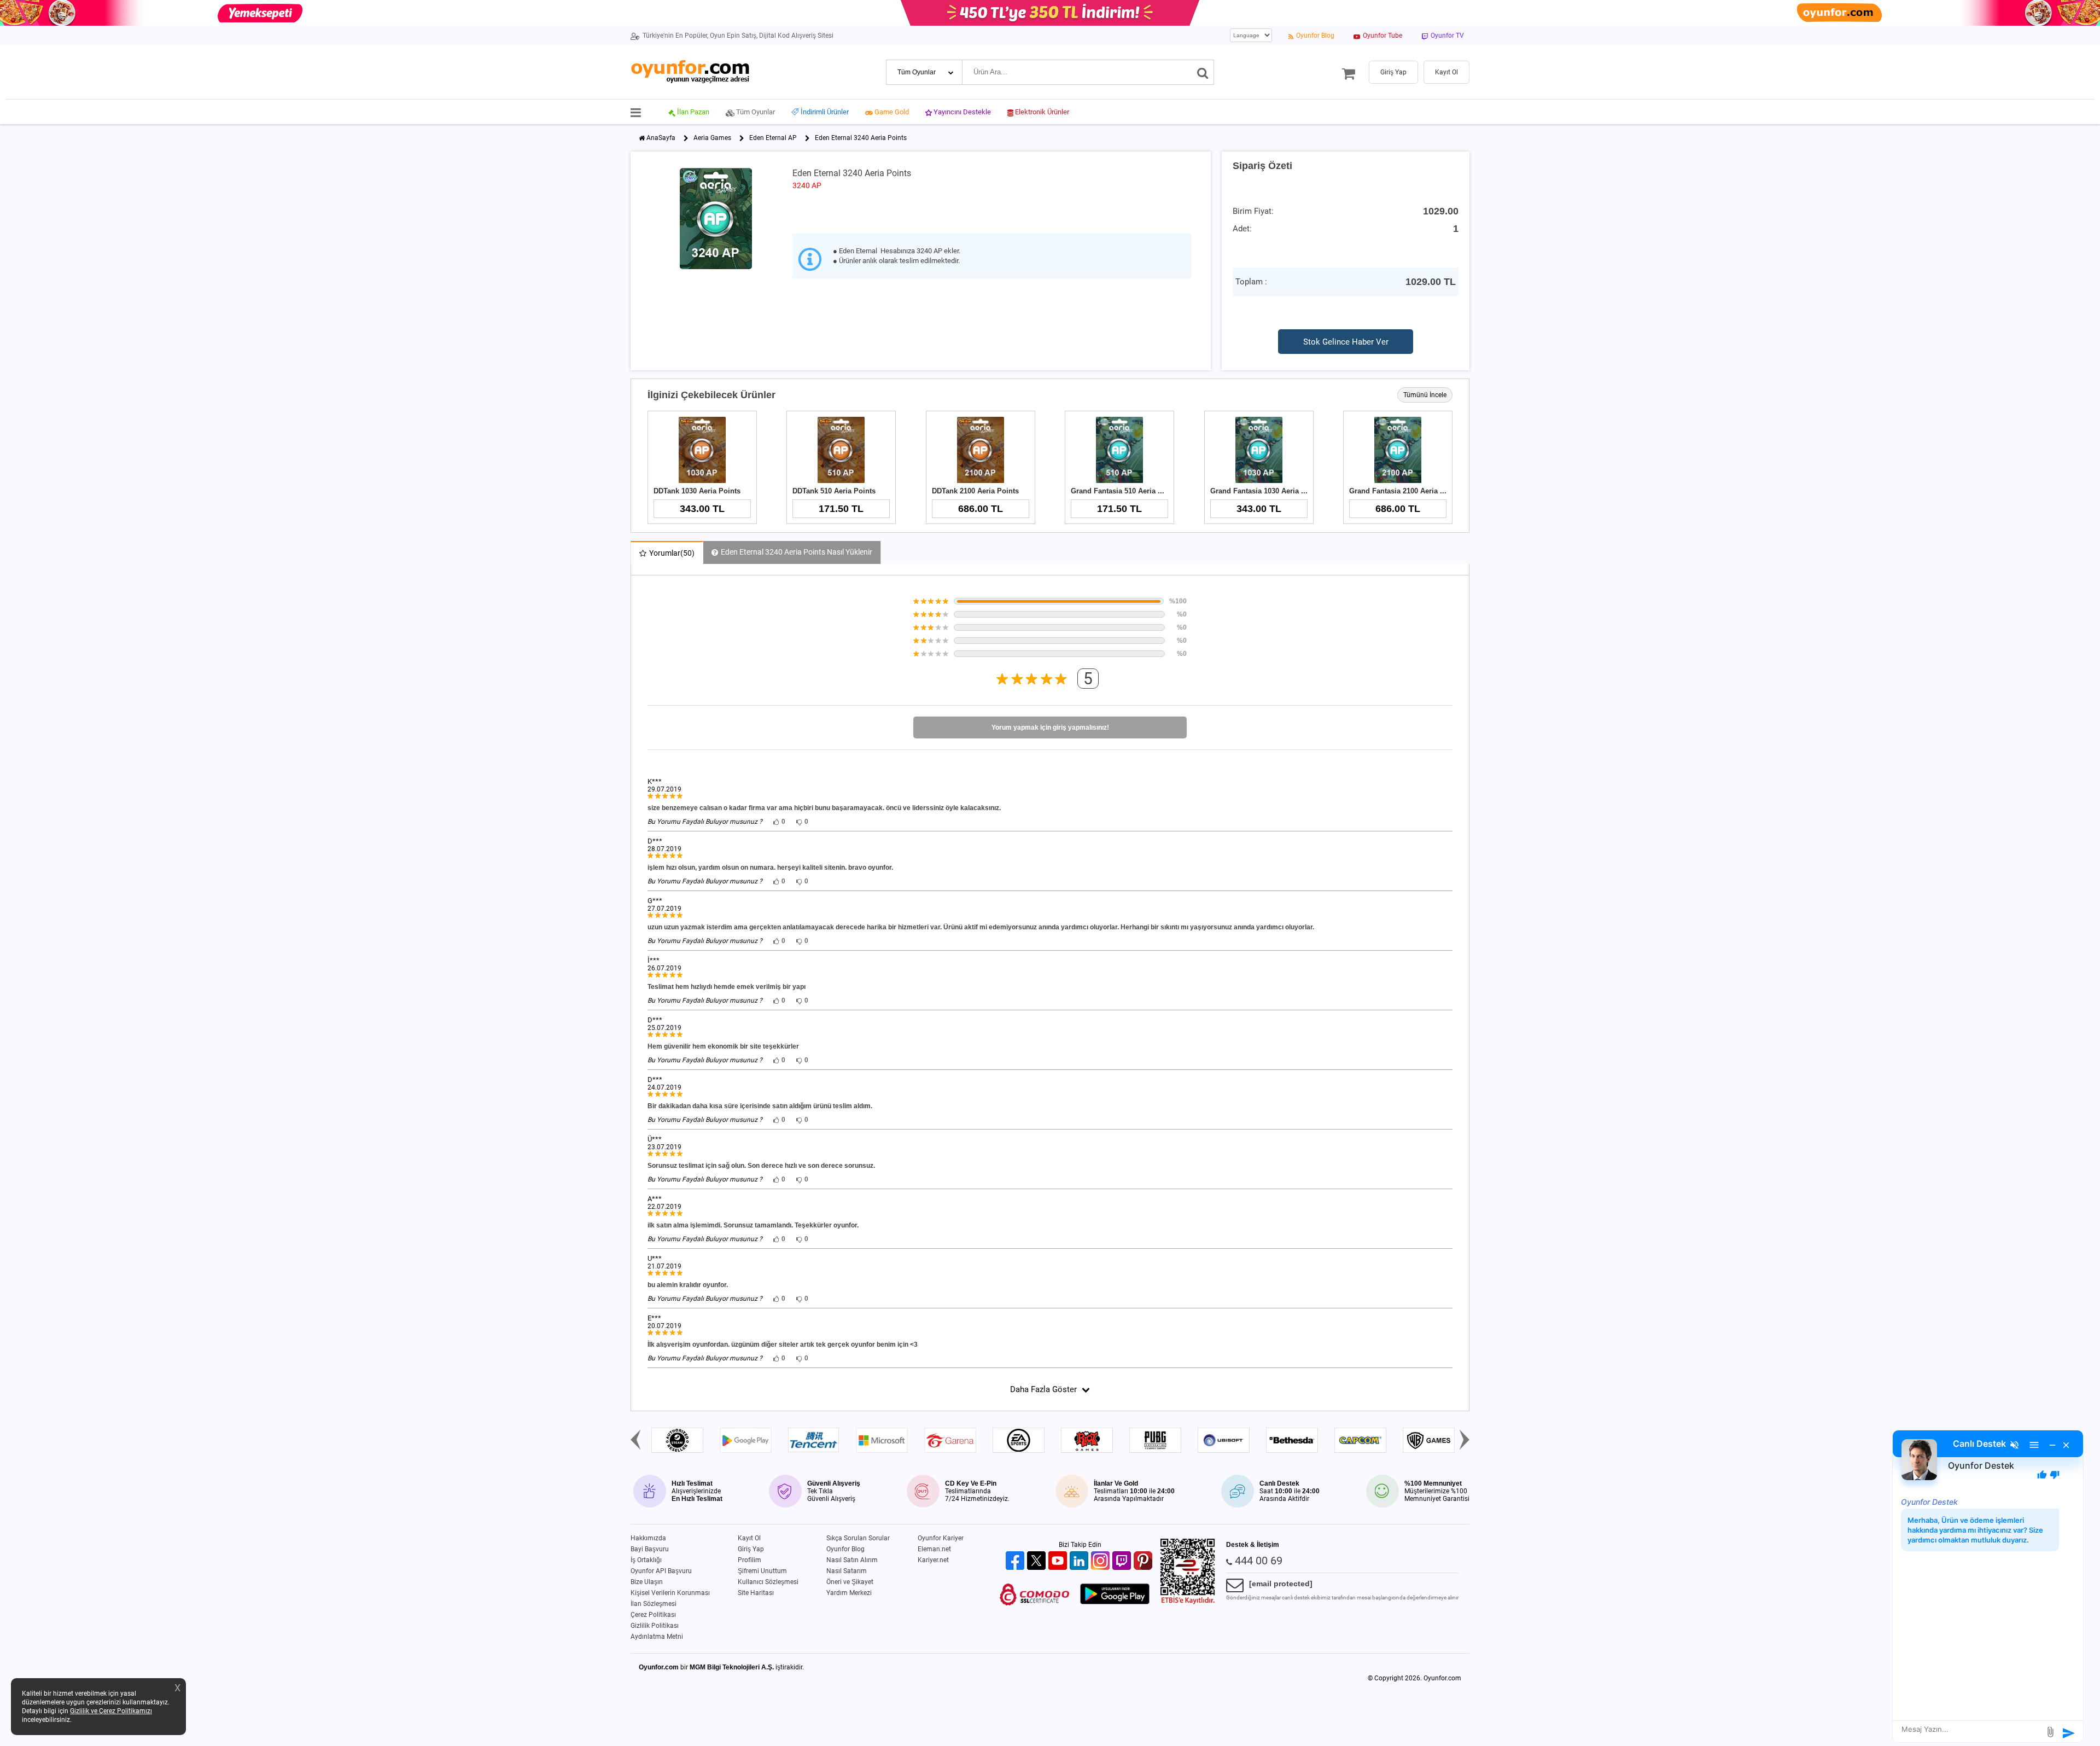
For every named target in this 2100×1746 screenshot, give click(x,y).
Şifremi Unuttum (762, 1571)
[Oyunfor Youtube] (1059, 1561)
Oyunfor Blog (845, 1549)
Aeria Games (712, 138)
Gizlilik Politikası (655, 1626)
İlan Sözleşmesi (654, 1604)
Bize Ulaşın (647, 1582)
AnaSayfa (661, 138)
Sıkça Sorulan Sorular (858, 1538)
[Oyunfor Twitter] (1038, 1561)
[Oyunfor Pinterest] (1144, 1561)
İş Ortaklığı (646, 1560)
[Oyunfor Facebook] (1016, 1561)
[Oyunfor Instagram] (1102, 1561)
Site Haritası (756, 1593)
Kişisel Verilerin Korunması (670, 1593)
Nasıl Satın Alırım (852, 1560)
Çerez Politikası (653, 1615)
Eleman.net (934, 1549)
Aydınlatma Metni (657, 1637)
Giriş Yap (751, 1549)
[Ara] (1203, 72)
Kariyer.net (933, 1560)
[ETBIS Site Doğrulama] (1188, 1602)
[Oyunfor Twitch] (1123, 1561)
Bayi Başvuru (650, 1549)
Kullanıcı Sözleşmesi (768, 1582)
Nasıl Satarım (847, 1571)
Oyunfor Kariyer (941, 1538)
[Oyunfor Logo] (690, 72)
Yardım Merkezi (849, 1593)
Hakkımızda (648, 1538)
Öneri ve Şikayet (850, 1582)
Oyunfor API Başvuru (661, 1571)
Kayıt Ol (749, 1538)
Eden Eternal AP (773, 138)
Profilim (749, 1560)
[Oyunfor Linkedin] (1080, 1561)
